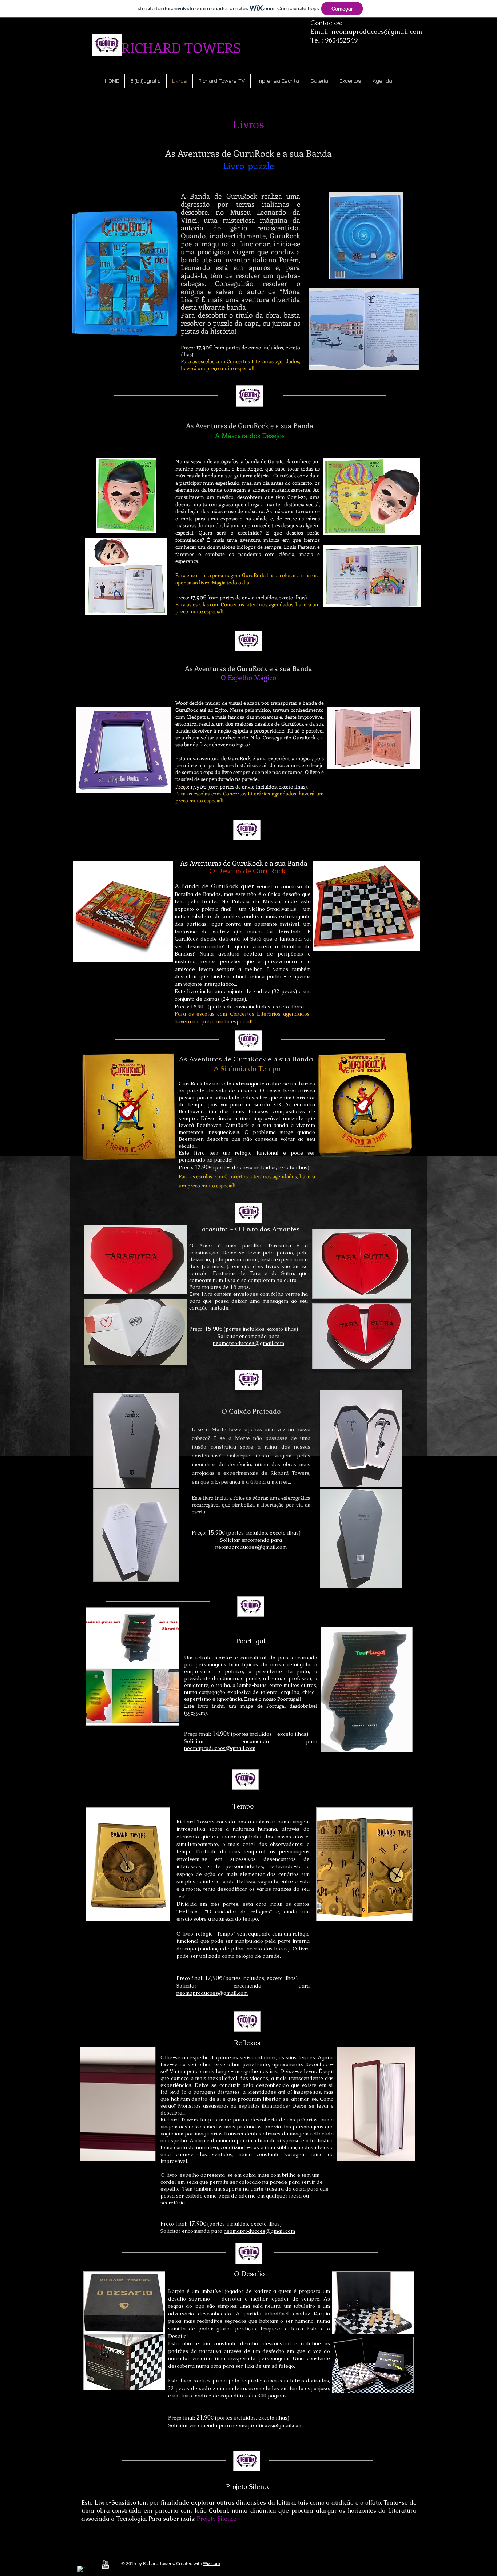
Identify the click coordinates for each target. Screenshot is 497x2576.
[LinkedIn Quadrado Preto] (94, 2565)
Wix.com (212, 2563)
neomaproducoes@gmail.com (377, 31)
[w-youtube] (105, 2565)
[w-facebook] (82, 2570)
